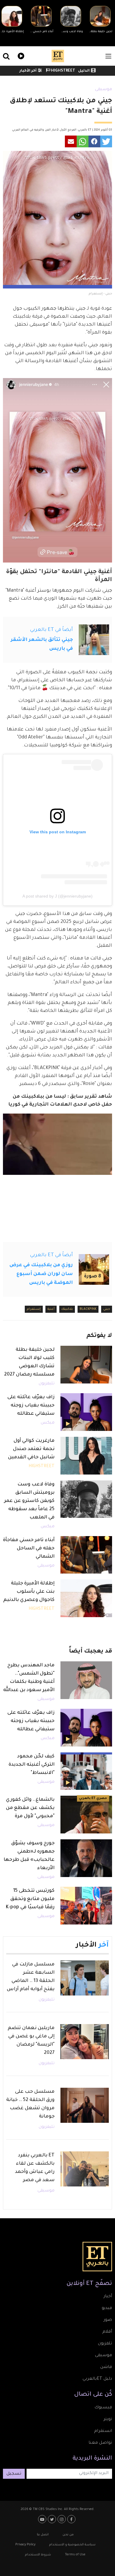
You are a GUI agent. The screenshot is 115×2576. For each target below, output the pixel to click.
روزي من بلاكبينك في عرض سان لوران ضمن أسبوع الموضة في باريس (41, 1274)
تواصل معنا (100, 2443)
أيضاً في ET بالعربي (51, 630)
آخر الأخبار (28, 71)
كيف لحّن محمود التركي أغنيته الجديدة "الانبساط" (32, 1765)
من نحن (68, 2535)
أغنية (51, 1309)
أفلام (107, 2332)
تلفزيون (105, 2344)
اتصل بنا (43, 2535)
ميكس (48, 1423)
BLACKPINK (88, 1309)
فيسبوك (103, 2408)
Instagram (62, 2519)
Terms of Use (75, 2555)
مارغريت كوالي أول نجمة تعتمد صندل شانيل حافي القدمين (31, 1449)
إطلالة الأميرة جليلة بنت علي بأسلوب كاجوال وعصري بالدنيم (29, 1592)
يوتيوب (43, 2519)
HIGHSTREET (63, 71)
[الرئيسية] (58, 56)
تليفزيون (47, 1384)
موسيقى (103, 90)
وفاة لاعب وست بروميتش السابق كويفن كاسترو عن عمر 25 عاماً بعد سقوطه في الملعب (29, 1501)
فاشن (106, 2367)
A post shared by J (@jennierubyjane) (57, 896)
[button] (106, 141)
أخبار (108, 2297)
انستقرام (103, 2431)
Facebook (72, 2519)
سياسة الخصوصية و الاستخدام (72, 2545)
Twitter (53, 2519)
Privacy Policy (25, 2545)
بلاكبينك (67, 1309)
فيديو (20, 55)
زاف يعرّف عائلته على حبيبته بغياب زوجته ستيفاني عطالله (31, 1406)
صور (108, 2320)
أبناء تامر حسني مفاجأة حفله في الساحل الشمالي (29, 1548)
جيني (107, 1309)
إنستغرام (34, 1309)
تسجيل (14, 2474)
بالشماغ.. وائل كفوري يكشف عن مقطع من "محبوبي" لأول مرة (30, 1808)
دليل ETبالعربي (97, 2379)
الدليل (84, 71)
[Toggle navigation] (108, 56)
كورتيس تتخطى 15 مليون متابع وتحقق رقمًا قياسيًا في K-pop (30, 1899)
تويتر (108, 2420)
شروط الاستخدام (38, 2555)
